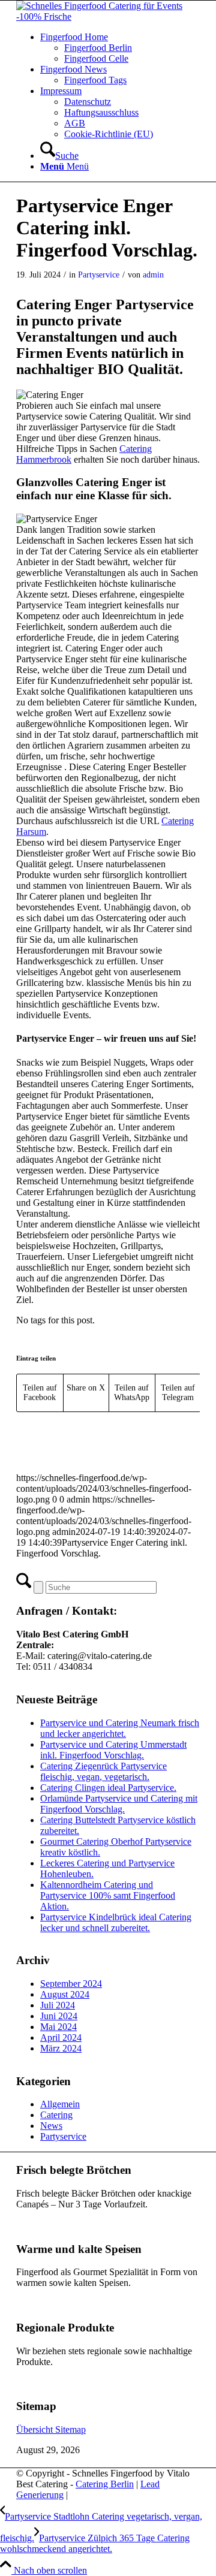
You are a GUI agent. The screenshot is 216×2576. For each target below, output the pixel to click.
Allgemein (60, 2104)
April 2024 (61, 2037)
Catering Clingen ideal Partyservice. (108, 1788)
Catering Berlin (105, 2484)
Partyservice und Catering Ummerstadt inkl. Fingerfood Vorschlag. (113, 1750)
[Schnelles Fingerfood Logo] (108, 16)
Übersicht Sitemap (51, 2429)
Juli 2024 (58, 2005)
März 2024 (61, 2048)
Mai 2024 (58, 2027)
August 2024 (65, 1994)
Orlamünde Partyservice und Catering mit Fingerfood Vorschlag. (119, 1804)
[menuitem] (120, 48)
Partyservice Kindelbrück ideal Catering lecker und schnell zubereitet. (116, 1922)
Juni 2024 (59, 2016)
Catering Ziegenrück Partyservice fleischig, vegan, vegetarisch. (103, 1771)
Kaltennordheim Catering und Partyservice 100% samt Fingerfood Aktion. (108, 1895)
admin (153, 275)
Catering (56, 2115)
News (51, 2126)
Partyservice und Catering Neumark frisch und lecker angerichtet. (120, 1728)
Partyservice (99, 275)
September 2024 (71, 1984)
